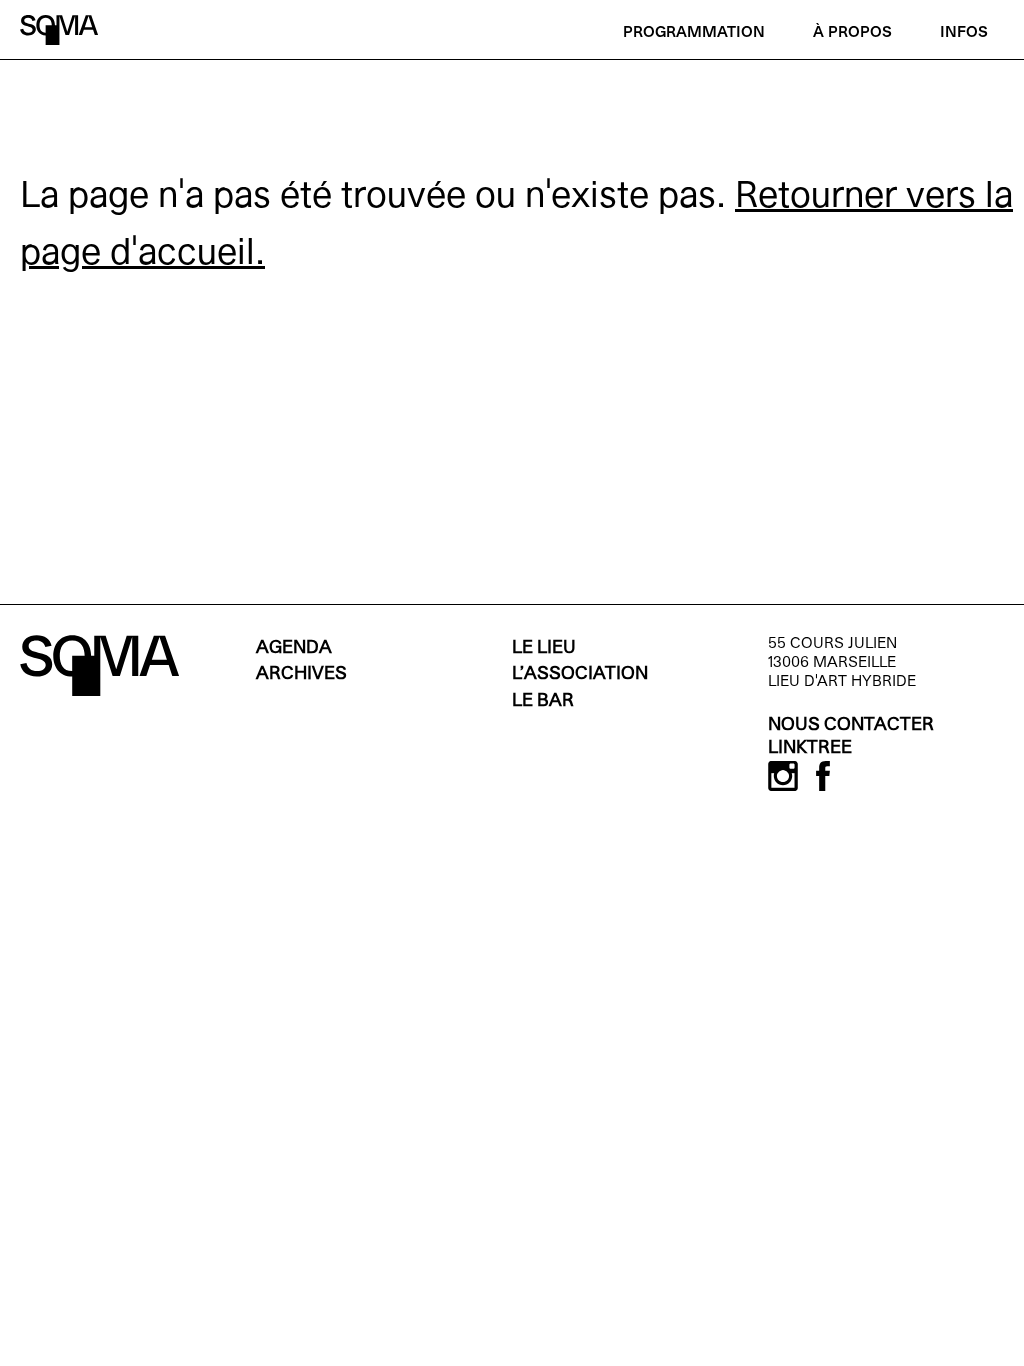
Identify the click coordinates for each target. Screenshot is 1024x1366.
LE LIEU (544, 648)
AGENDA (294, 648)
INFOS (964, 33)
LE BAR (543, 701)
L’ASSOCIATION (580, 674)
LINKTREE (810, 748)
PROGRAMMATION (694, 33)
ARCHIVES (301, 674)
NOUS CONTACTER (851, 725)
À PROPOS (852, 33)
